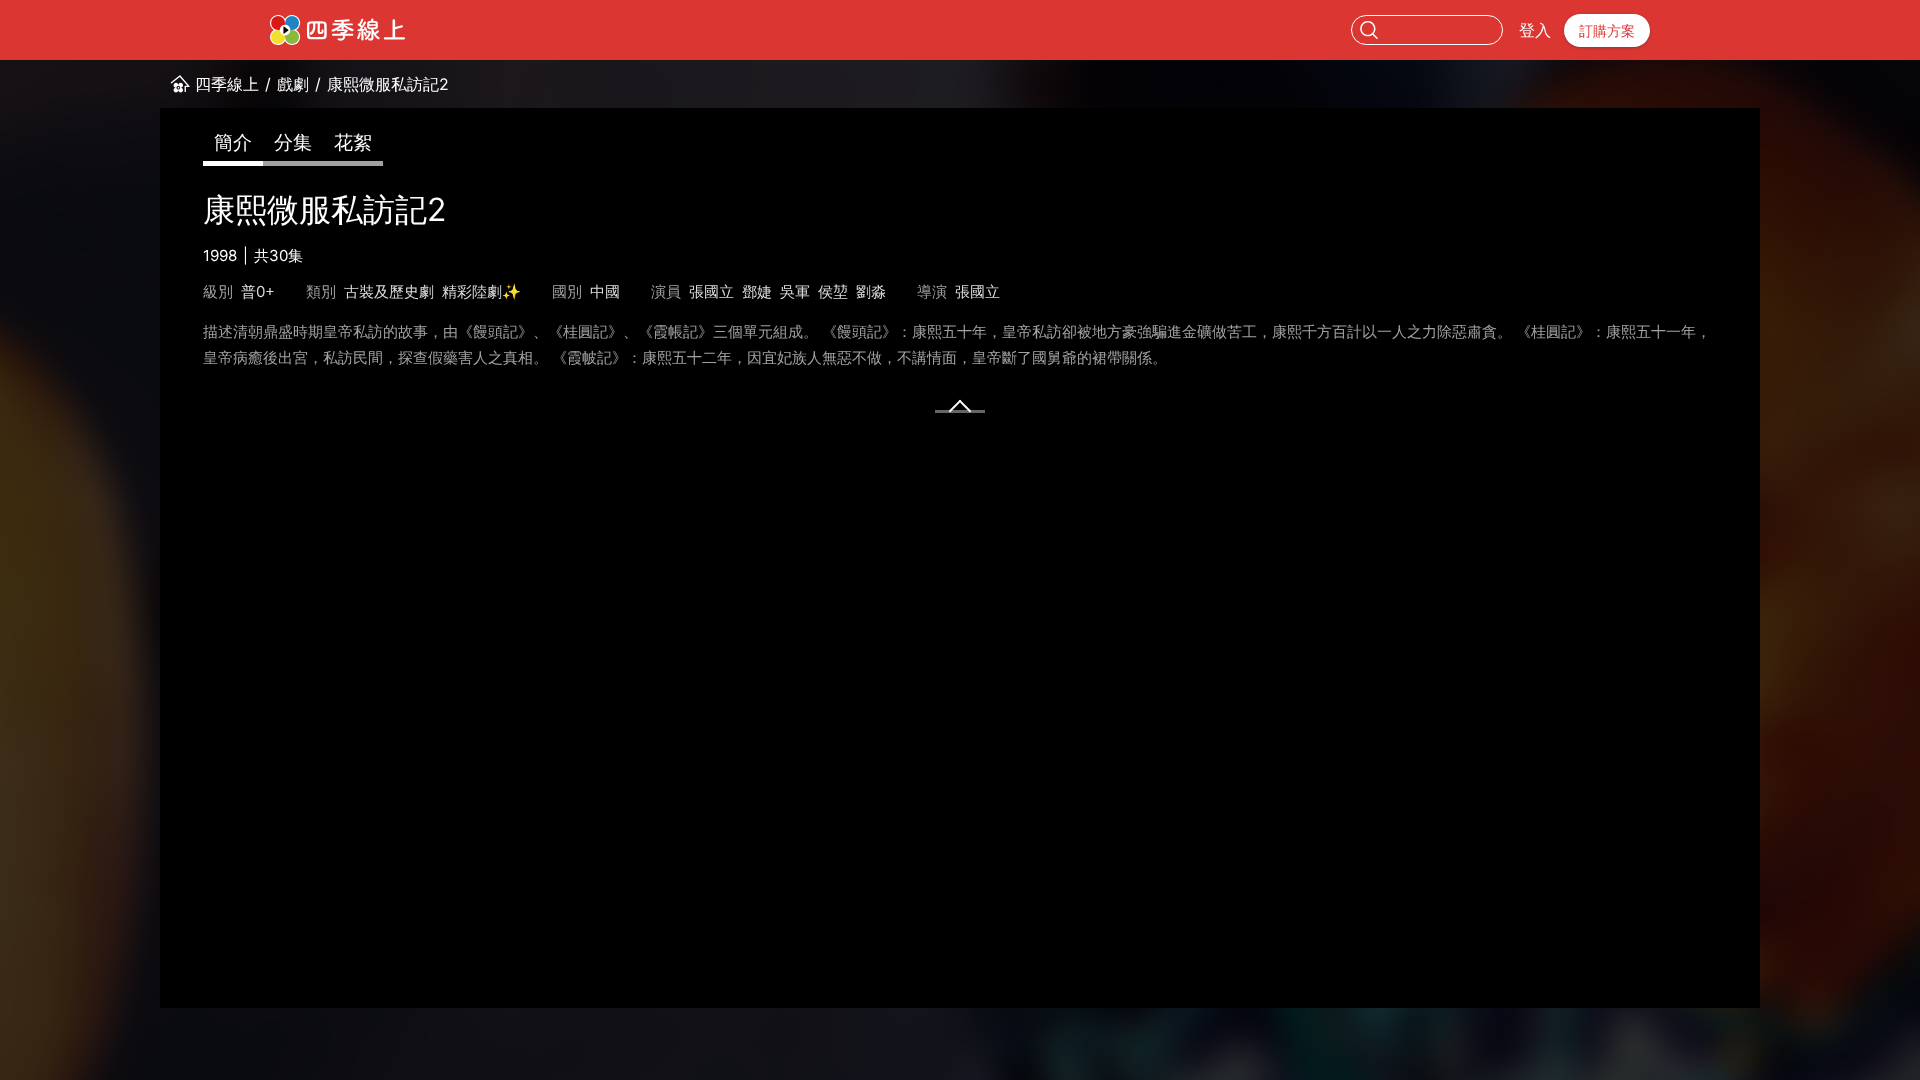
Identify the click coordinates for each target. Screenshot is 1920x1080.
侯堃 (833, 291)
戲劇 (293, 84)
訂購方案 (1607, 30)
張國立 (711, 291)
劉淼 (871, 291)
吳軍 (795, 291)
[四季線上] (337, 30)
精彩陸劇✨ (481, 291)
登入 (1535, 30)
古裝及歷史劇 (389, 291)
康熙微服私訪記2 (388, 84)
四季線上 (227, 84)
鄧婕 (757, 291)
